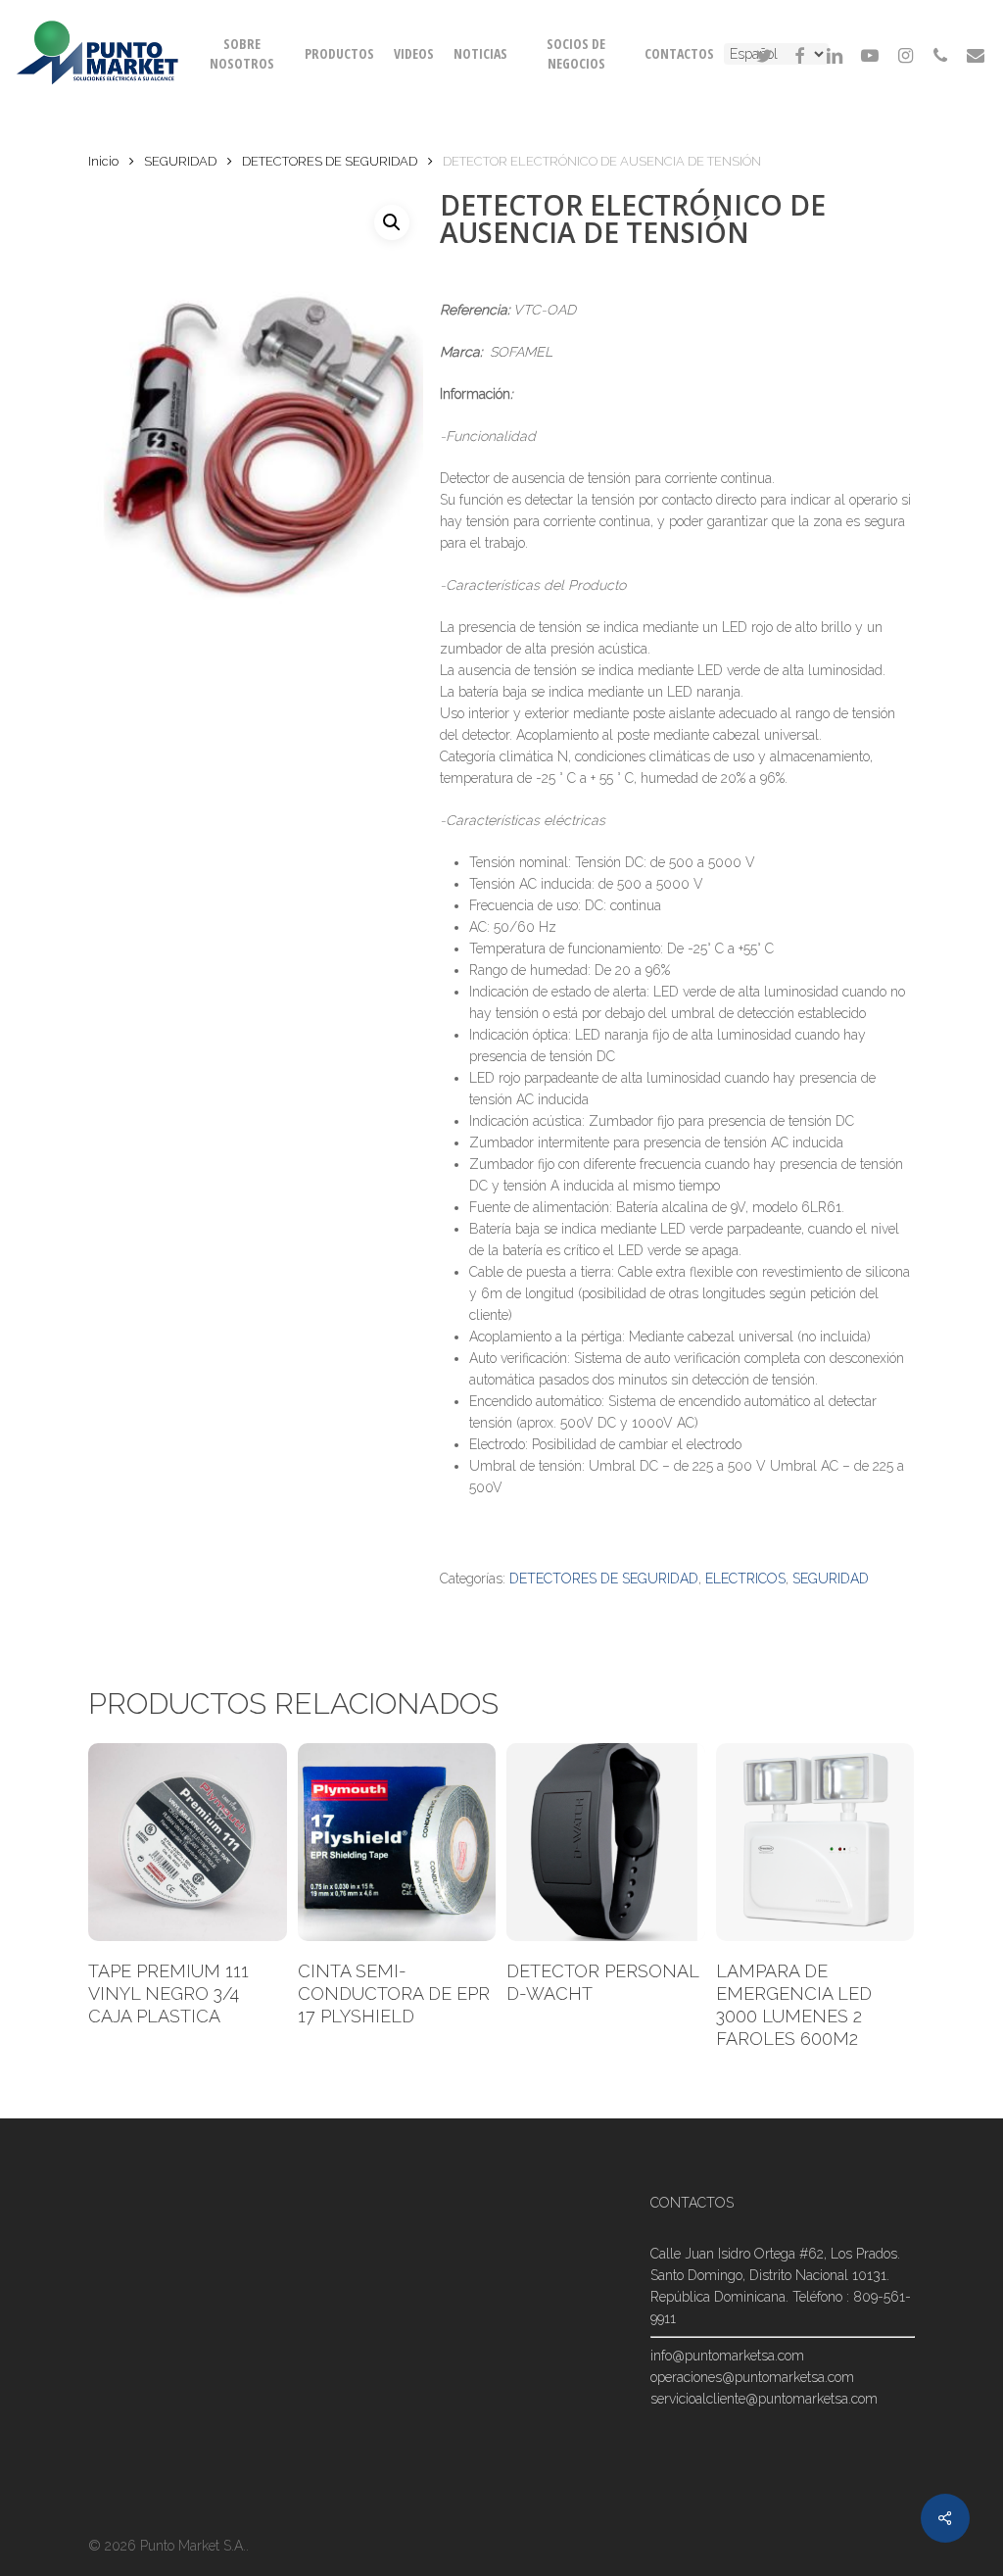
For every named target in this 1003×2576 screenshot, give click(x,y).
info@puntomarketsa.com (727, 2356)
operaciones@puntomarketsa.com (752, 2377)
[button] (392, 222)
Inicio (103, 161)
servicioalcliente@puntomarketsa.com (764, 2399)
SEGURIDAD (180, 161)
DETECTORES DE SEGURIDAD (330, 161)
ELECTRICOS (745, 1579)
